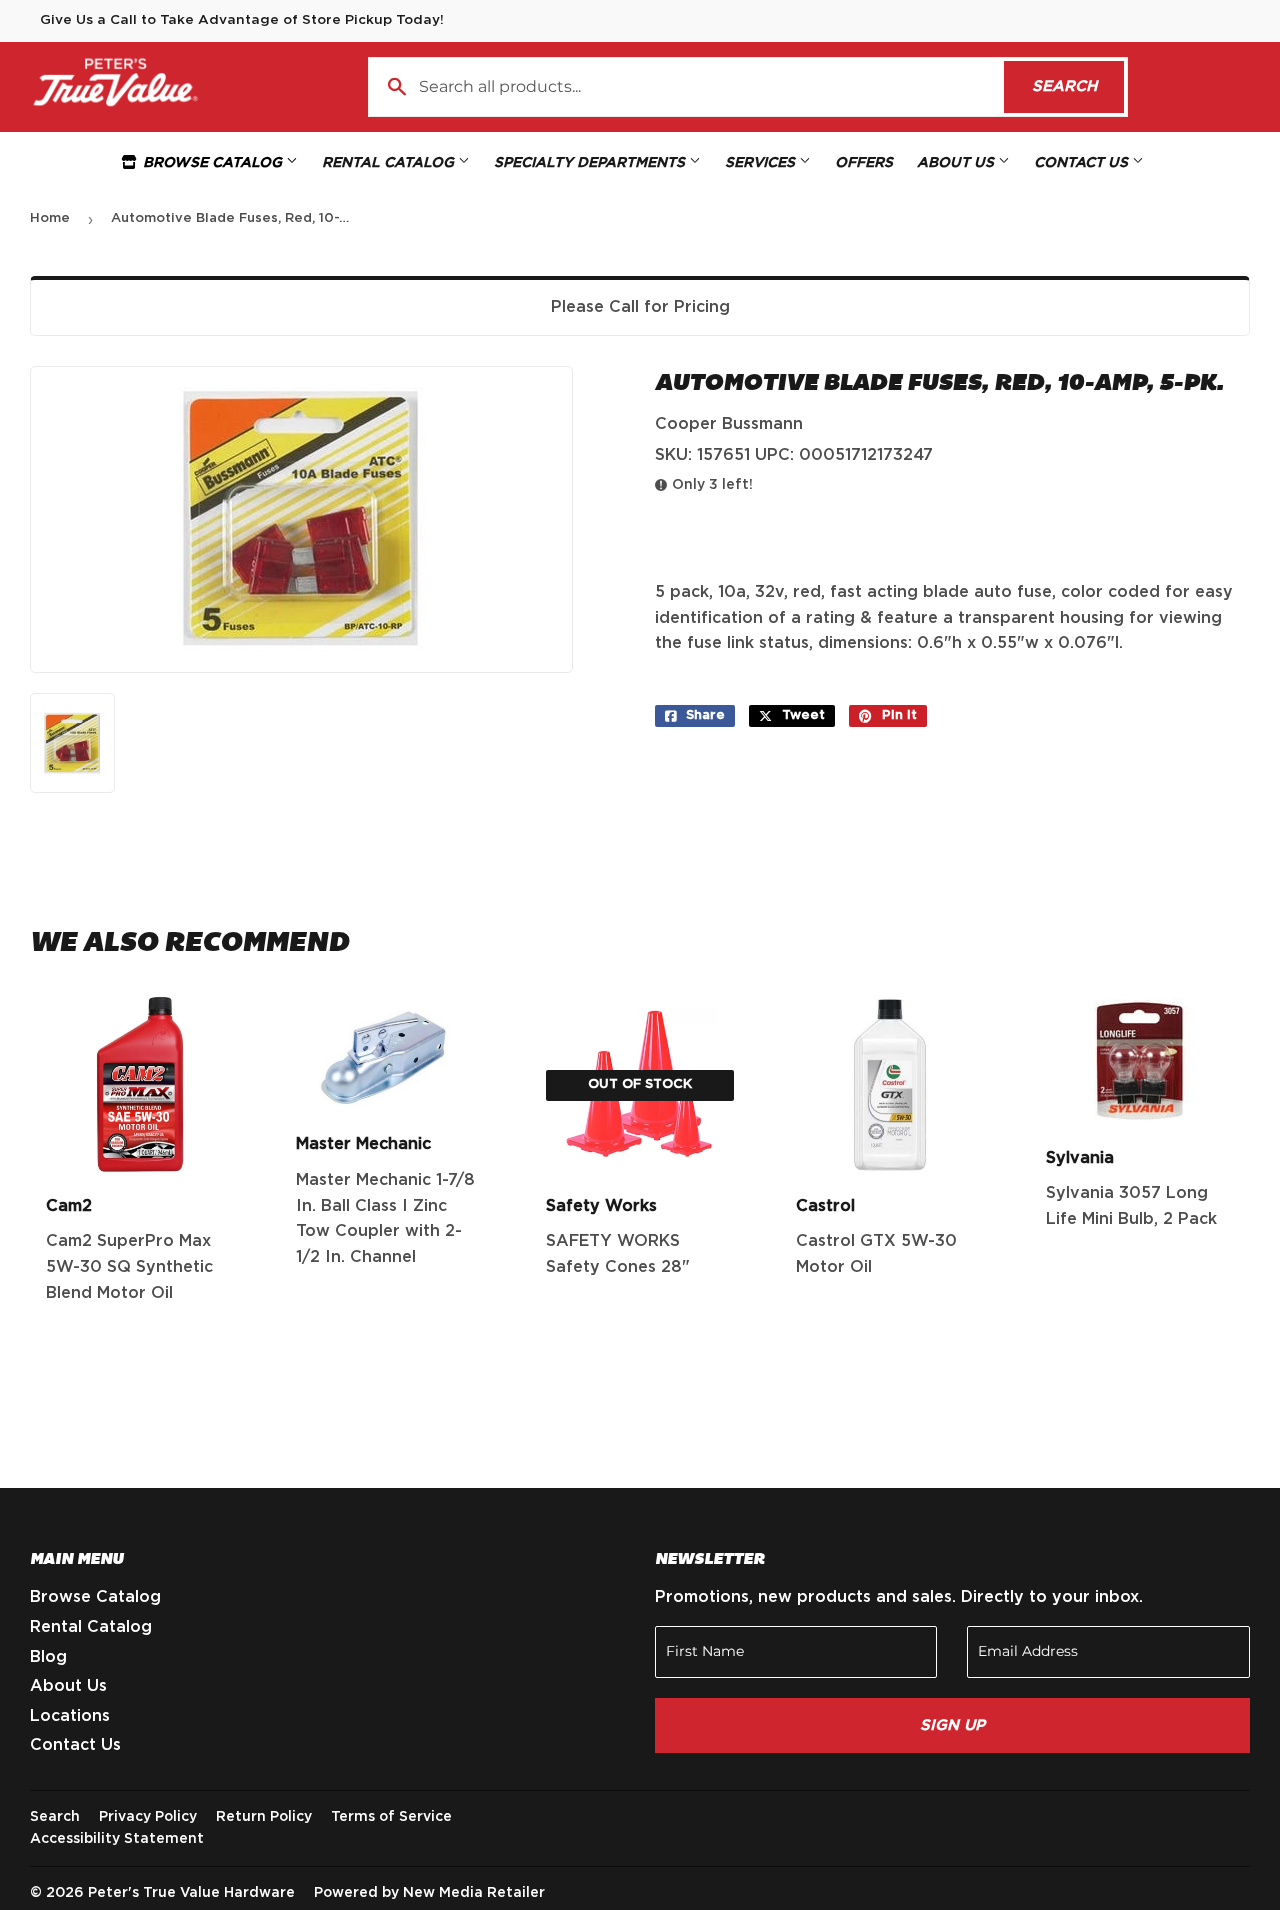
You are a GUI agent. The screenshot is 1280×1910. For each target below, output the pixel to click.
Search (1078, 86)
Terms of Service (391, 1817)
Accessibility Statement (117, 1839)
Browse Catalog (212, 163)
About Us (957, 163)
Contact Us (1083, 163)
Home (50, 218)
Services (762, 163)
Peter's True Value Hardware (191, 1893)
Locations (70, 1716)
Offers (864, 163)
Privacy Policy (148, 1817)
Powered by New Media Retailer (429, 1893)
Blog (48, 1657)
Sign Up (952, 1725)
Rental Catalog (390, 163)
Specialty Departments (591, 163)
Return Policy (264, 1817)
